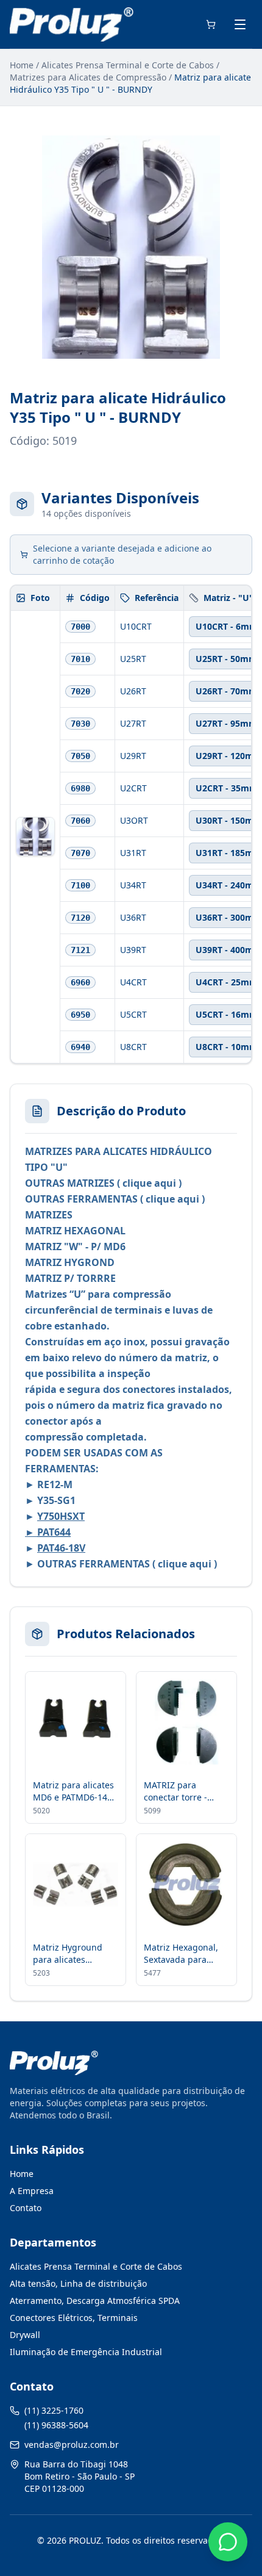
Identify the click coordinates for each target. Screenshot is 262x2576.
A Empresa (32, 2191)
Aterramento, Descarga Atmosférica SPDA (95, 2301)
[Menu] (240, 24)
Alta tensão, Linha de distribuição (78, 2283)
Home (22, 65)
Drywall (25, 2335)
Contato (26, 2208)
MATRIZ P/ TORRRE (70, 1278)
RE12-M (54, 1484)
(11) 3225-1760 (54, 2410)
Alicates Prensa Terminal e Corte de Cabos (128, 65)
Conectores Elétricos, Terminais (74, 2318)
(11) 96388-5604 (56, 2425)
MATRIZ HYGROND (70, 1262)
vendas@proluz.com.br (72, 2445)
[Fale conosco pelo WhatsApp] (228, 2542)
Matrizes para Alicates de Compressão (88, 77)
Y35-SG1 (56, 1500)
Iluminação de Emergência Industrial (86, 2352)
